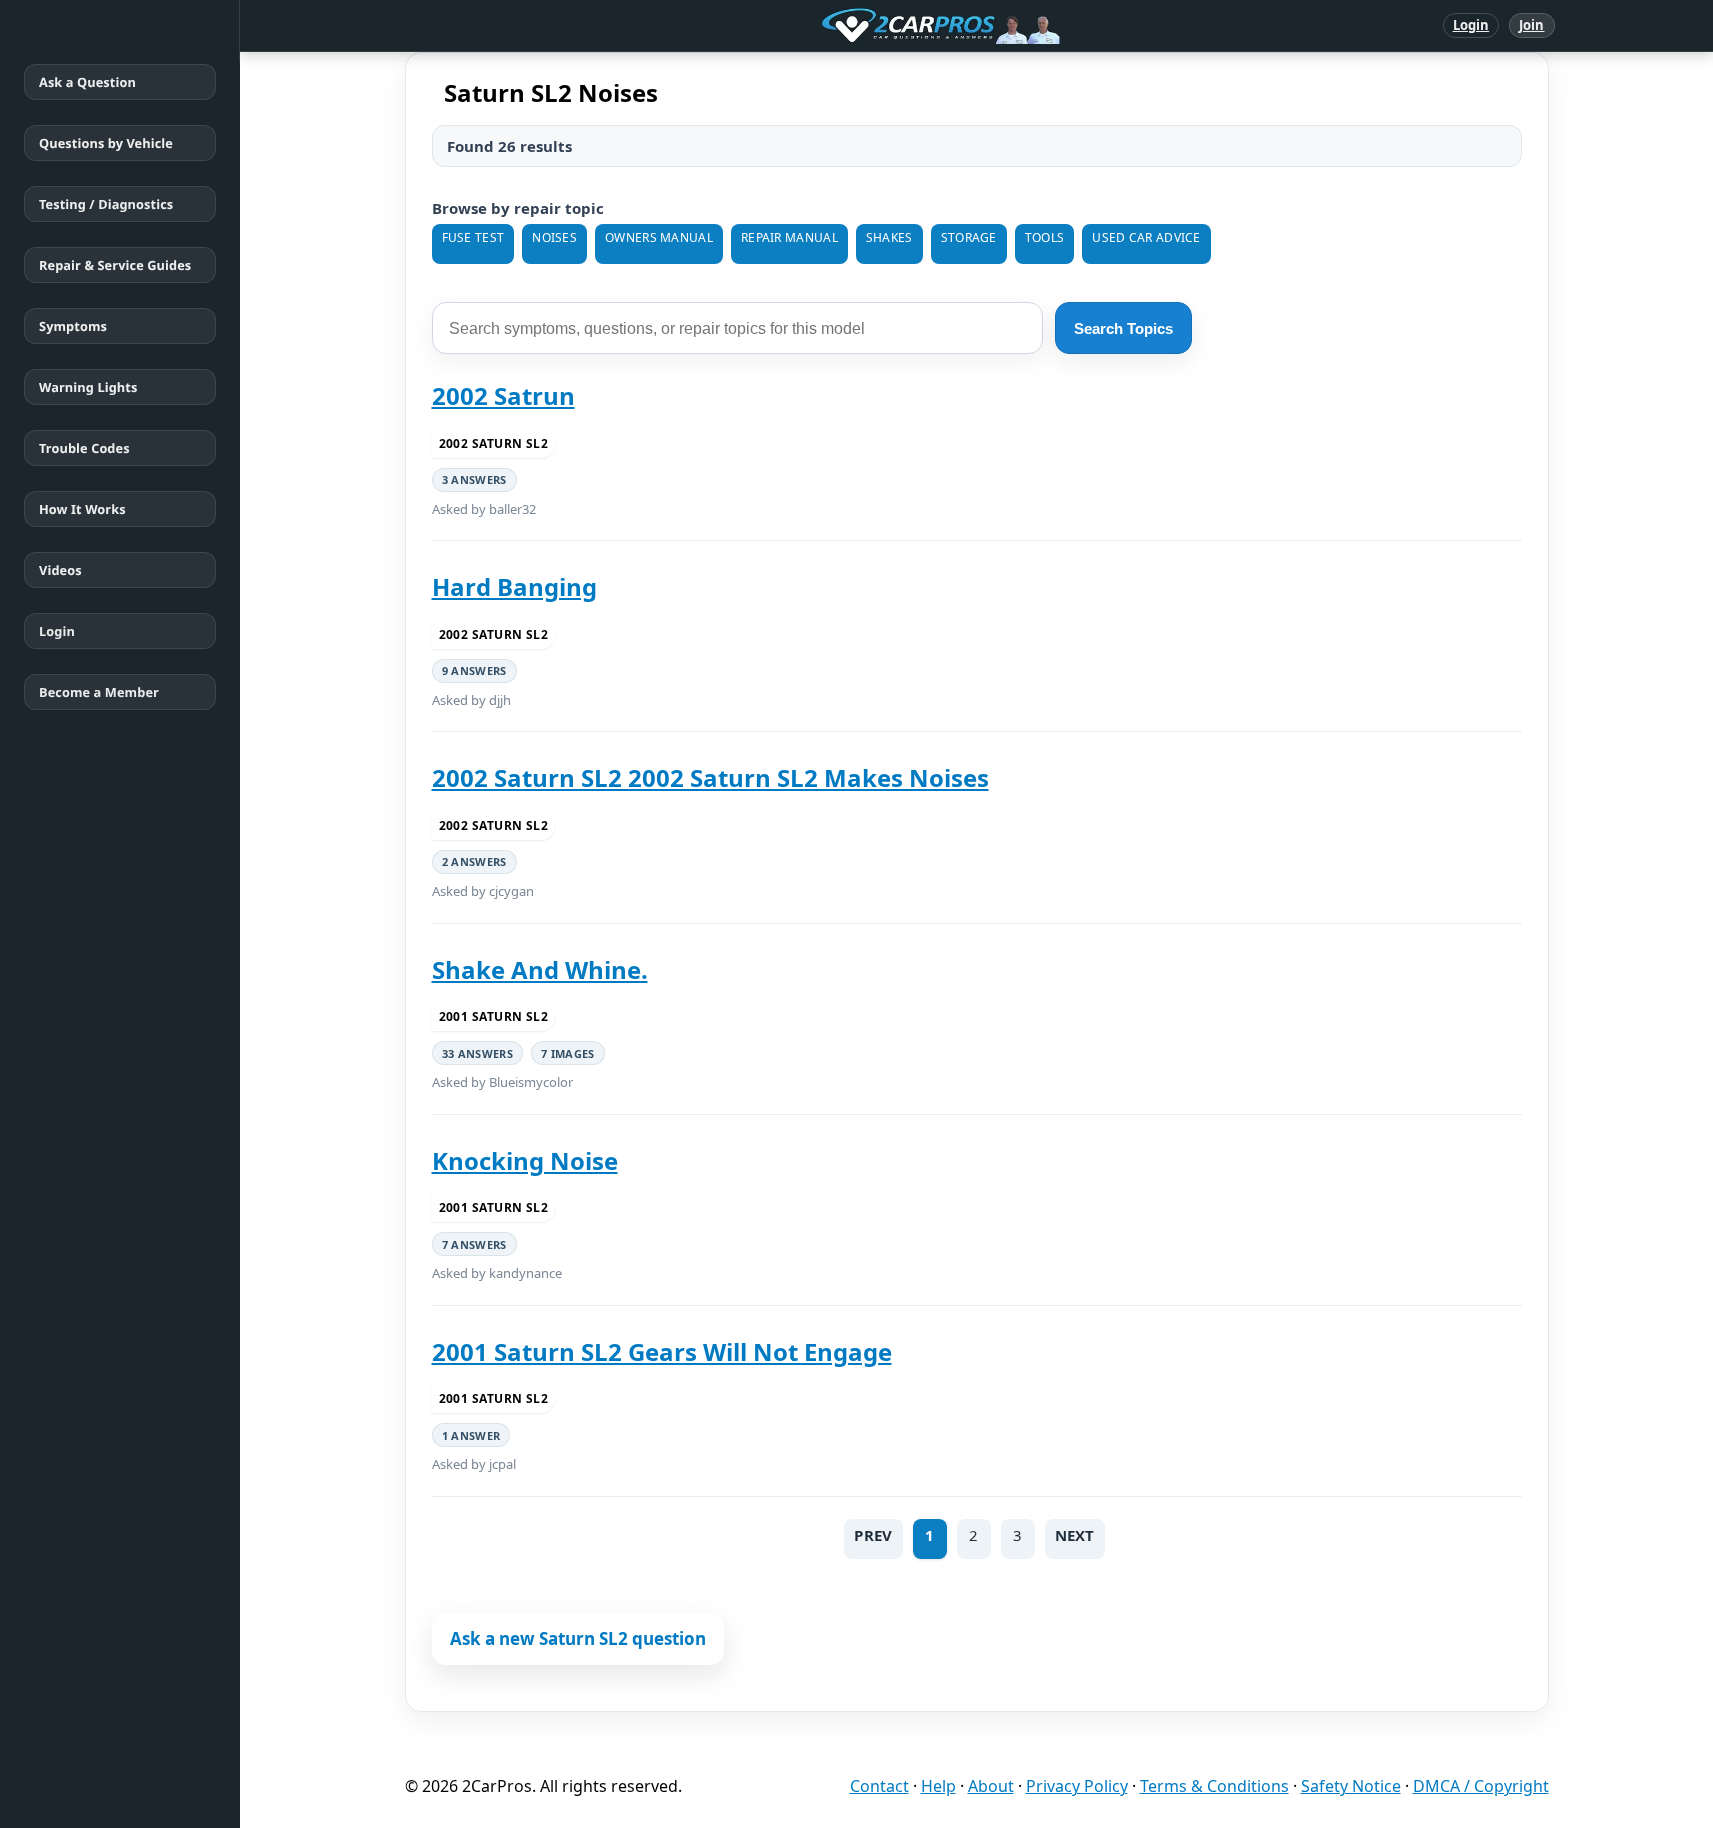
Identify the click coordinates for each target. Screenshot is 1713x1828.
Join (1531, 25)
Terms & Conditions (1214, 1786)
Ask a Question (87, 82)
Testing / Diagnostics (106, 204)
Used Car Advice (1146, 237)
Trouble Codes (84, 448)
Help (938, 1786)
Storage (969, 237)
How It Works (82, 509)
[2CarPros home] (836, 26)
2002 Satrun (503, 395)
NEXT (1075, 1535)
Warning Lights (88, 387)
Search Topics (1123, 328)
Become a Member (99, 692)
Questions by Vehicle (106, 143)
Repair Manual (789, 237)
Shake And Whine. (540, 969)
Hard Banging (514, 586)
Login (1471, 25)
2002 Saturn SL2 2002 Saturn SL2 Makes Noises (710, 777)
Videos (60, 570)
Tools (1045, 237)
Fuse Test (473, 237)
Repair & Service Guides (115, 265)
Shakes (889, 237)
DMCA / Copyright (1481, 1786)
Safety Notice (1351, 1786)
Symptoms (73, 326)
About (991, 1786)
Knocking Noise (525, 1160)
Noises (554, 237)
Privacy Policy (1077, 1786)
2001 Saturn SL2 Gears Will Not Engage (662, 1351)
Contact (879, 1786)
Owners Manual (659, 237)
